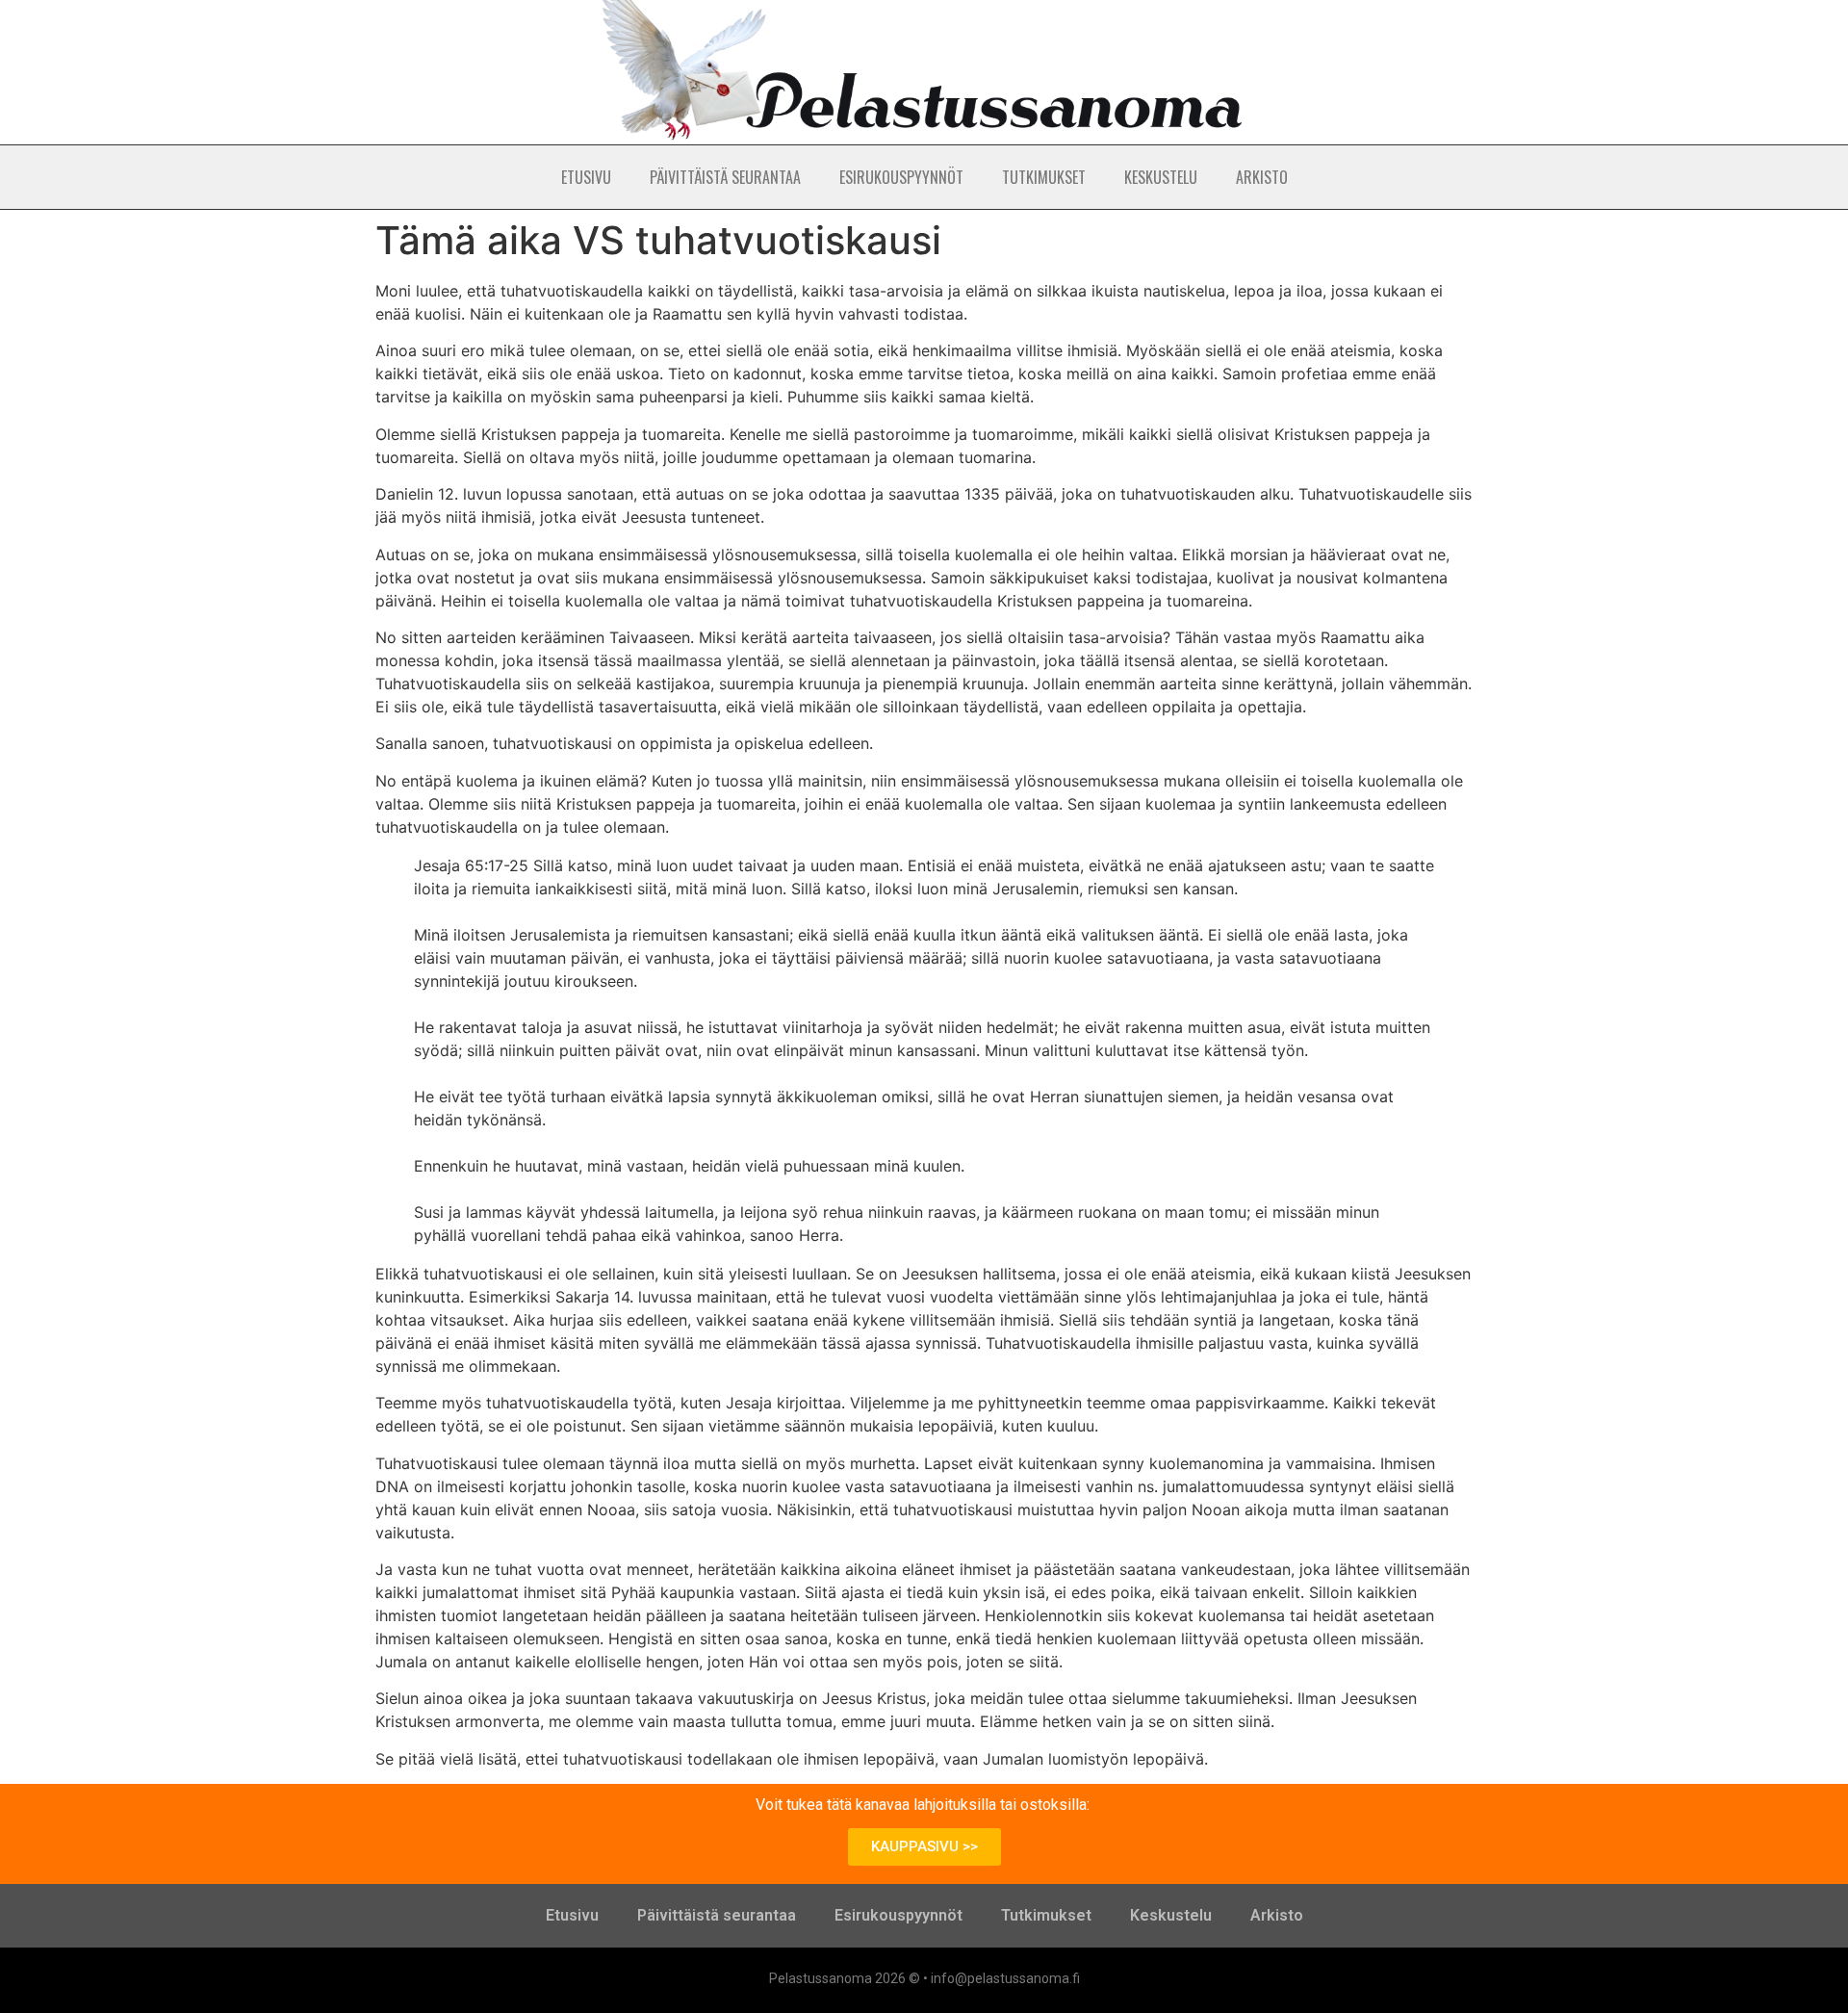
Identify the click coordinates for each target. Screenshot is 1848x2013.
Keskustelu (1161, 177)
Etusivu (586, 177)
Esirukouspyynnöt (901, 177)
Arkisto (1262, 177)
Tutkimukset (1044, 177)
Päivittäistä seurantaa (725, 177)
